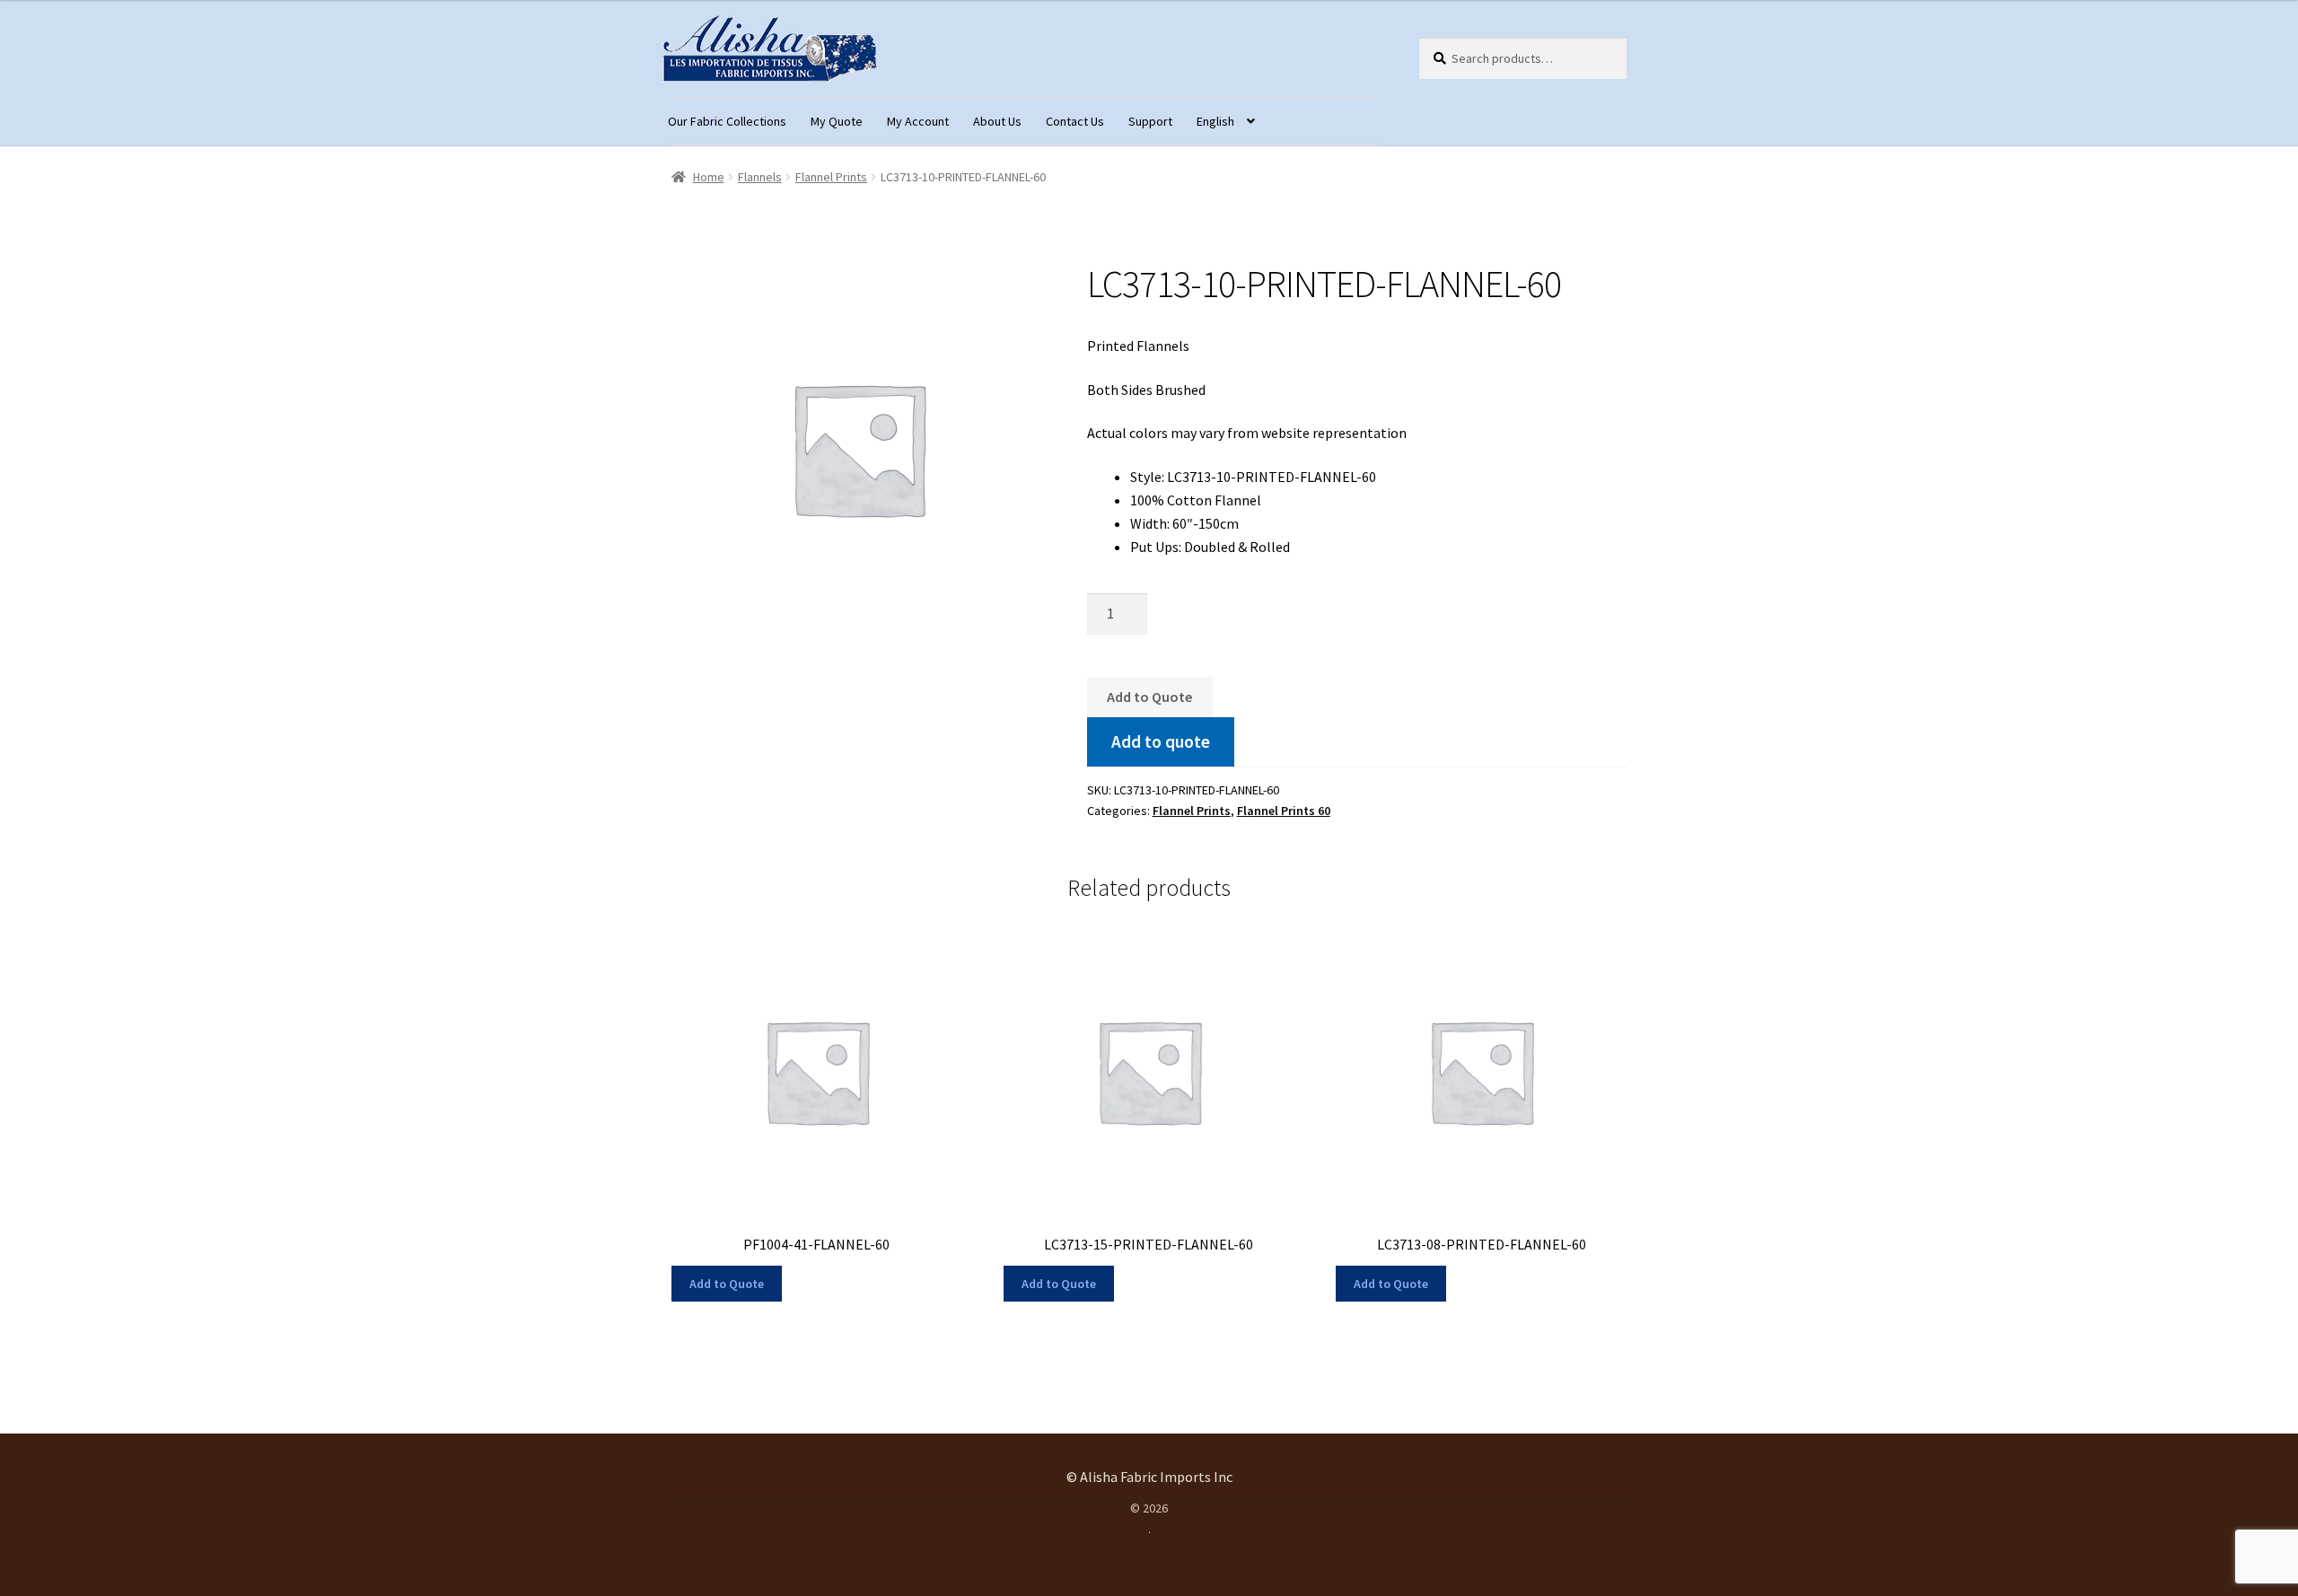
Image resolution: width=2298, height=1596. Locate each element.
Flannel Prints (831, 177)
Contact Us (1075, 121)
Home (709, 177)
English (1215, 121)
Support (1150, 121)
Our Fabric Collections (727, 121)
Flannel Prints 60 (1284, 811)
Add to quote (1161, 741)
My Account (918, 121)
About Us (997, 121)
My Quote (837, 121)
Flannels (760, 177)
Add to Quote (1149, 697)
